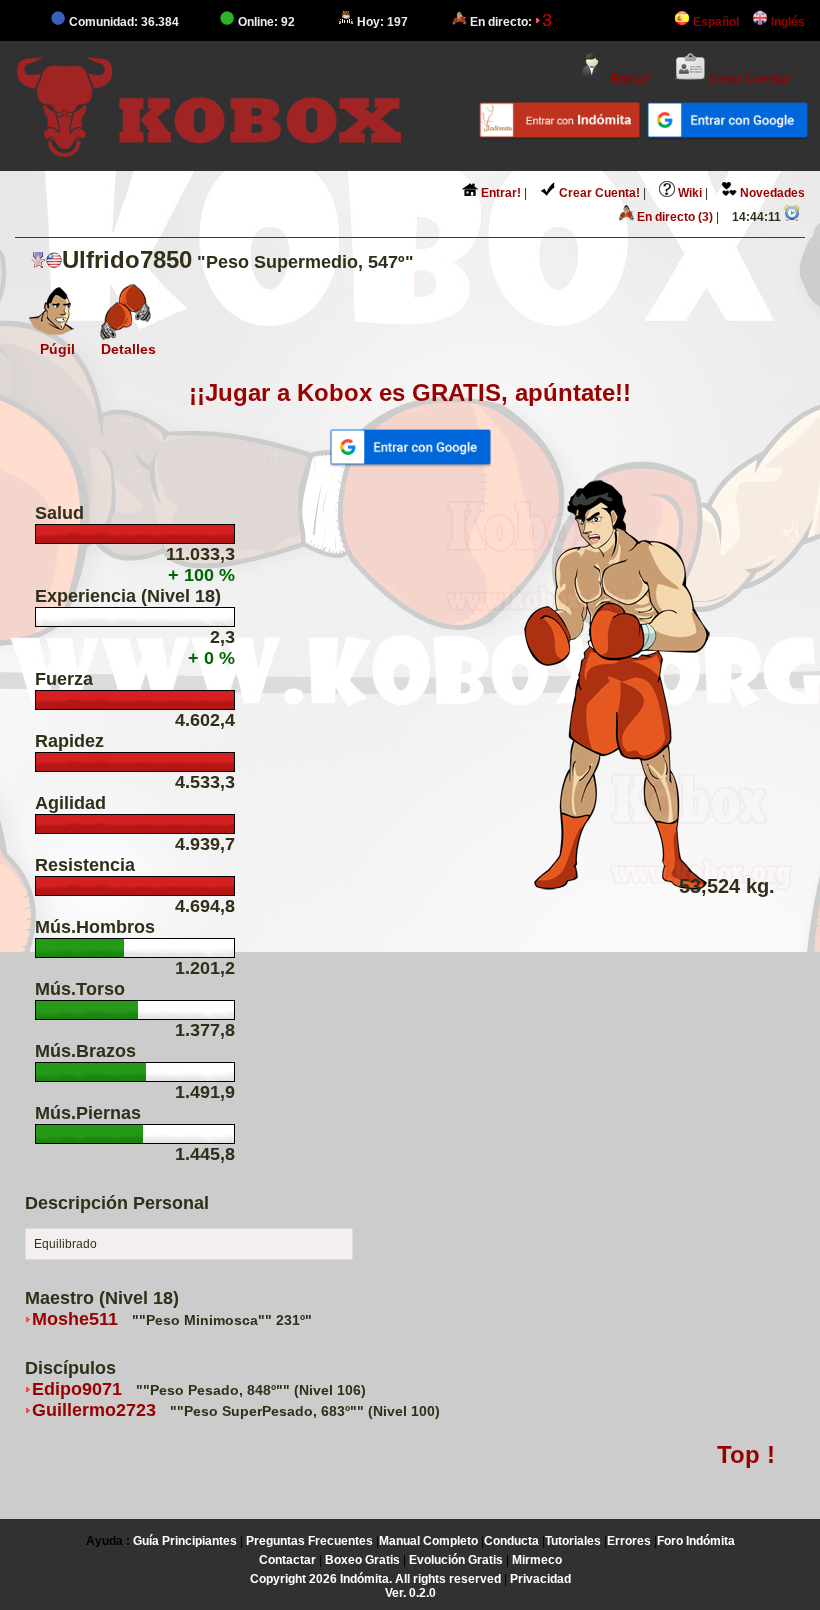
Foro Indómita (696, 1541)
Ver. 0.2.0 (410, 1593)
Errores (629, 1541)
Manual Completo (428, 1541)
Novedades (771, 193)
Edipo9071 (77, 1389)
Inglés (786, 22)
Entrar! (629, 79)
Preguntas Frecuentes (309, 1541)
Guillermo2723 (94, 1410)
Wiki (688, 193)
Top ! (746, 1454)
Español (714, 22)
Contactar (287, 1560)
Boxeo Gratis (362, 1560)
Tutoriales (573, 1541)
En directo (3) (672, 217)
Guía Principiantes (185, 1541)
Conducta (511, 1541)
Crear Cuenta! (748, 79)
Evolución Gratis (456, 1560)
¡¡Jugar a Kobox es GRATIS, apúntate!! (410, 392)
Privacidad (540, 1579)
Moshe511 (75, 1319)
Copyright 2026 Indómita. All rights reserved (375, 1579)
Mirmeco (537, 1560)
